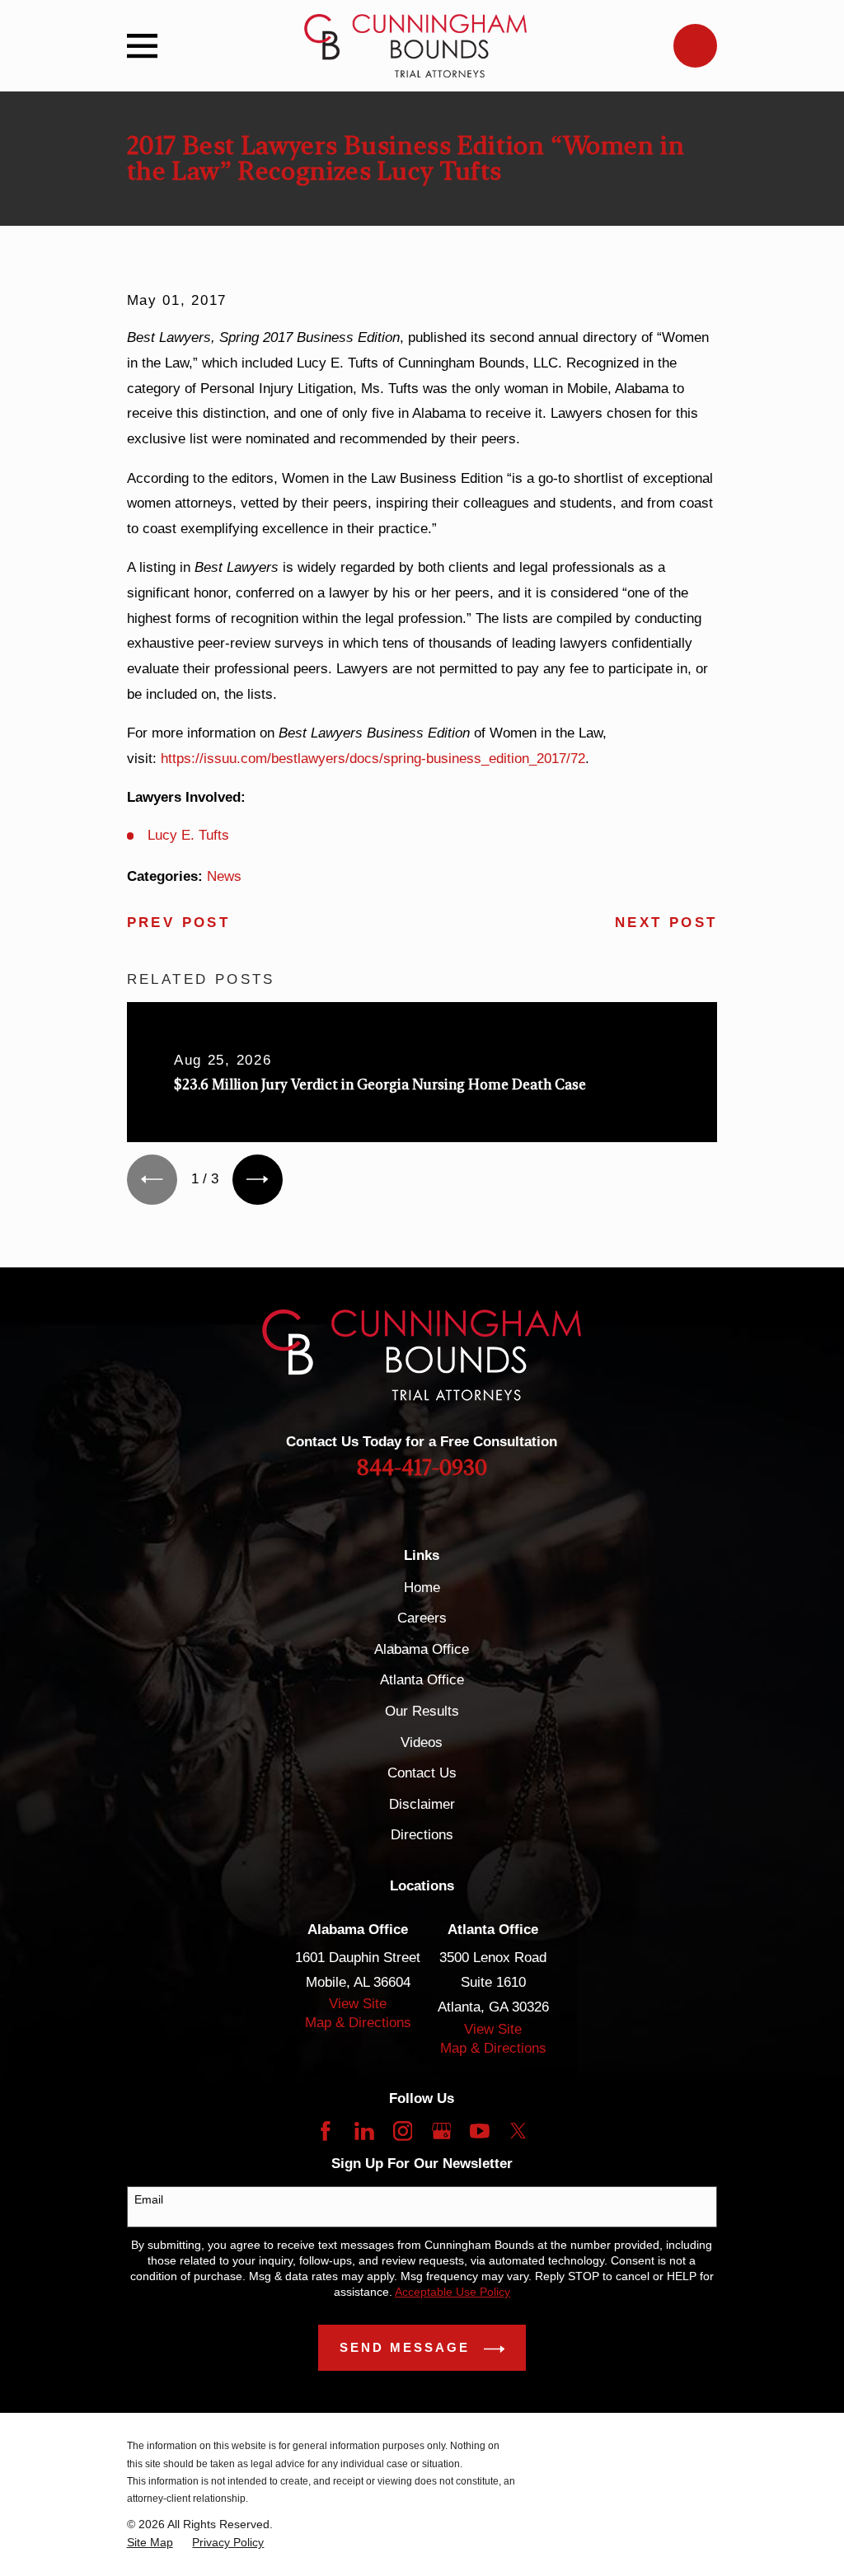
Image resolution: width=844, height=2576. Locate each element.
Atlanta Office (422, 1680)
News (224, 876)
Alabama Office (422, 1649)
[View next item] (258, 1180)
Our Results (422, 1711)
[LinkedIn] (364, 2131)
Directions (422, 1835)
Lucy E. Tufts (188, 835)
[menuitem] (150, 2543)
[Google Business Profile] (442, 2131)
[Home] (415, 46)
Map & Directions (358, 2023)
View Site (358, 2004)
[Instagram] (403, 2131)
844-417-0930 (422, 1468)
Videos (422, 1742)
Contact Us (422, 1773)
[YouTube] (480, 2131)
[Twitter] (518, 2131)
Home (422, 1588)
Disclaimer (422, 1804)
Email (149, 2199)
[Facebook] (326, 2131)
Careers (422, 1618)
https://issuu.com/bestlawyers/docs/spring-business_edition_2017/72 (373, 759)
